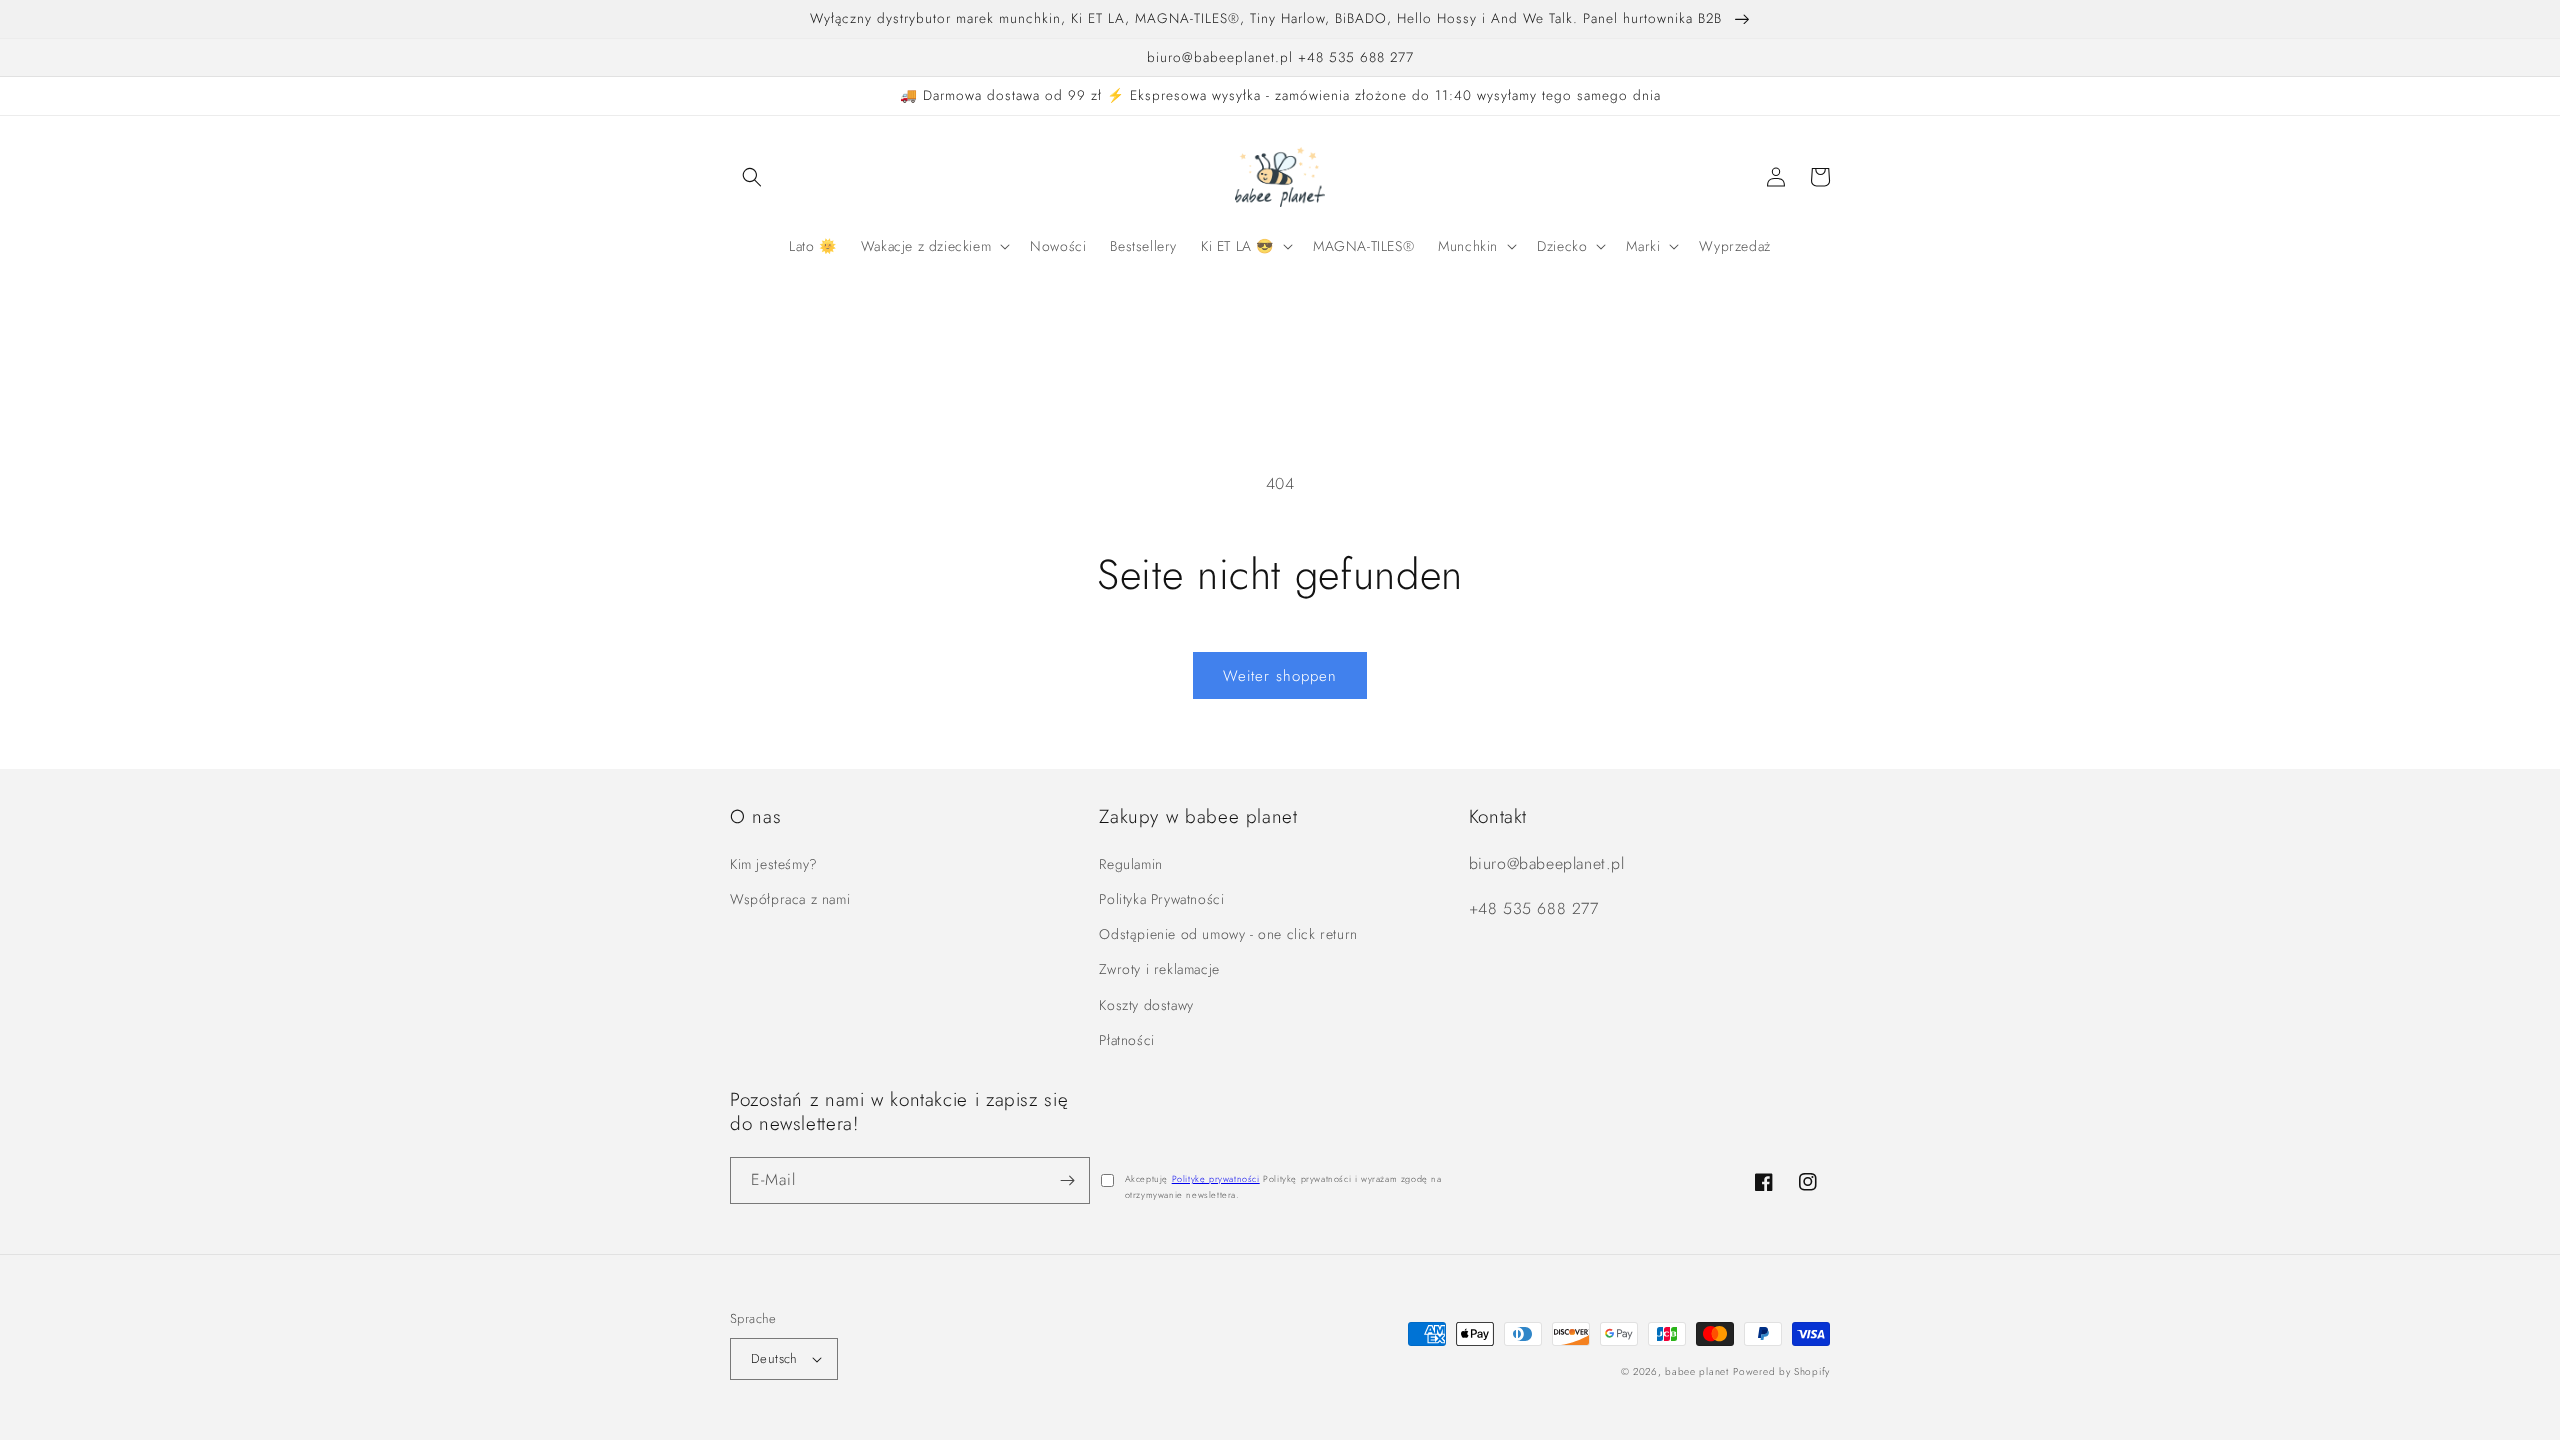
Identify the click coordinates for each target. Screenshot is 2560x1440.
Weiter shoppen (1280, 676)
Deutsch (774, 1358)
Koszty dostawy (1146, 1005)
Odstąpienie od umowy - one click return (1228, 934)
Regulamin (1130, 864)
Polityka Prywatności (1161, 899)
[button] (752, 177)
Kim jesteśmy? (774, 864)
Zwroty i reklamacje (1159, 969)
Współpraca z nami (790, 899)
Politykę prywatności (1216, 1178)
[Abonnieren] (1067, 1180)
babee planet (1696, 1371)
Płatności (1126, 1040)
